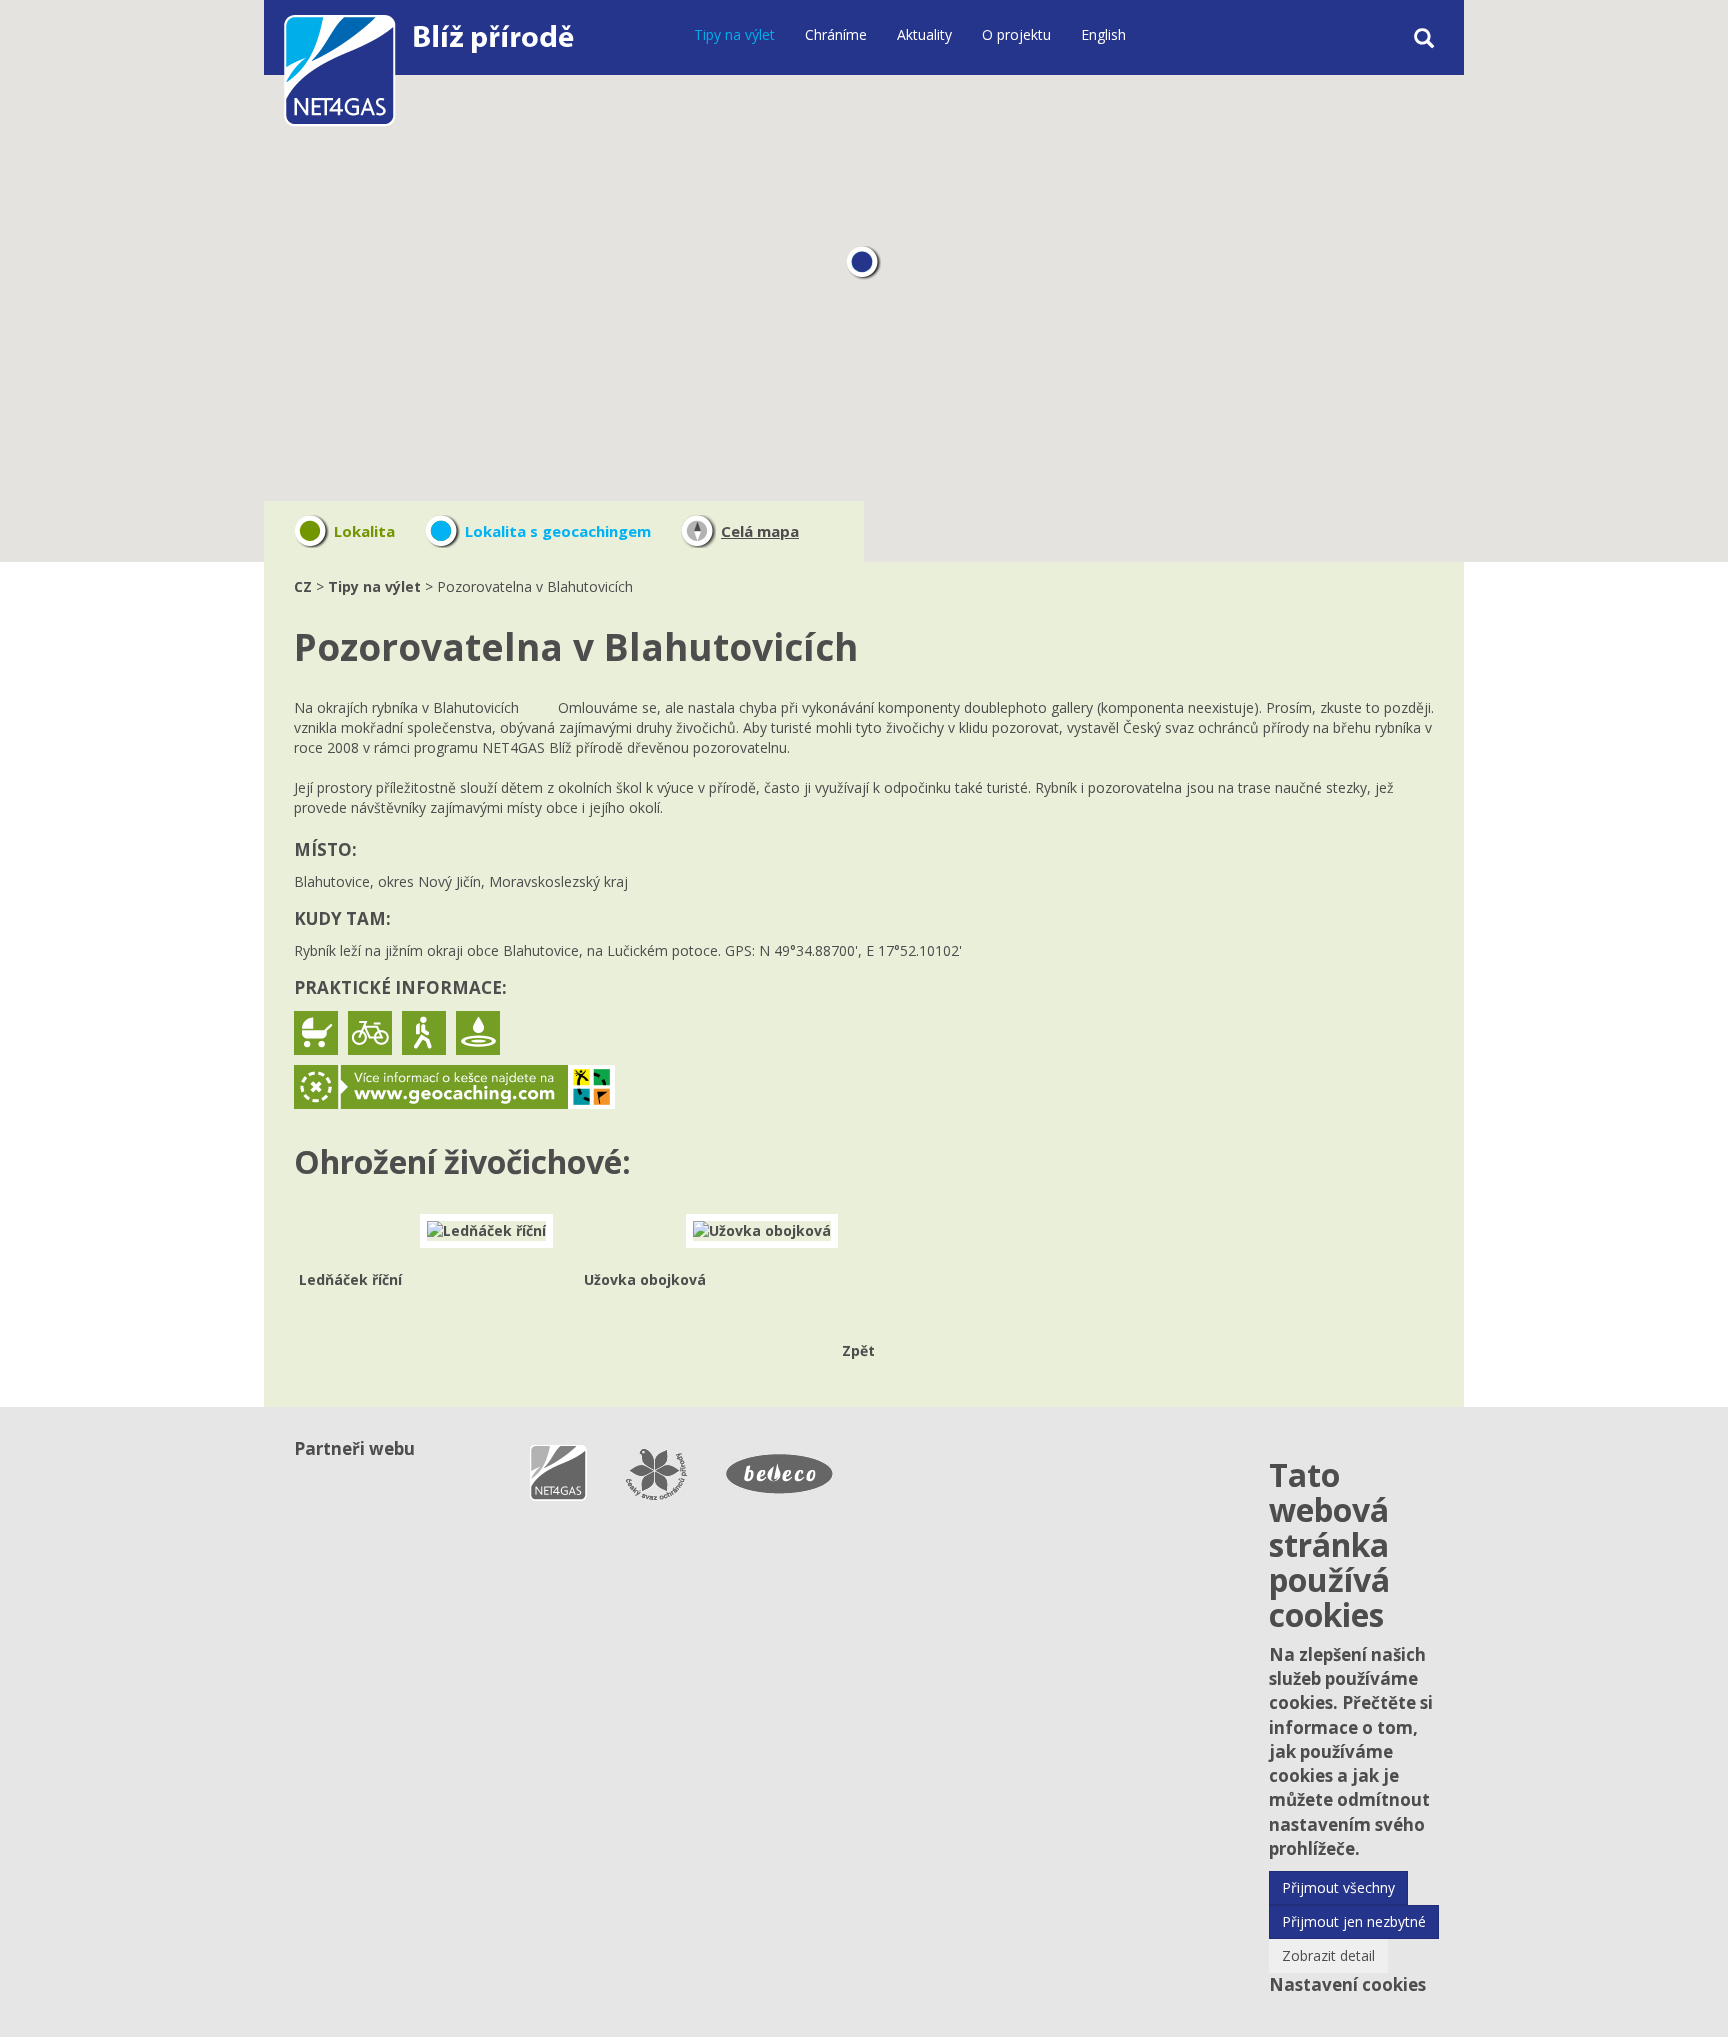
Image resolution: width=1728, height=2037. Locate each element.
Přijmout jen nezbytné (1354, 1921)
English (1103, 34)
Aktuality (924, 34)
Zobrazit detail (1328, 1955)
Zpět (858, 1350)
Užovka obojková (645, 1279)
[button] (863, 263)
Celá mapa (760, 531)
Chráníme (836, 34)
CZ (303, 586)
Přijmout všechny (1338, 1887)
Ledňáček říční (350, 1279)
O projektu (1016, 34)
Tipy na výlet (734, 34)
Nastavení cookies (1347, 1984)
